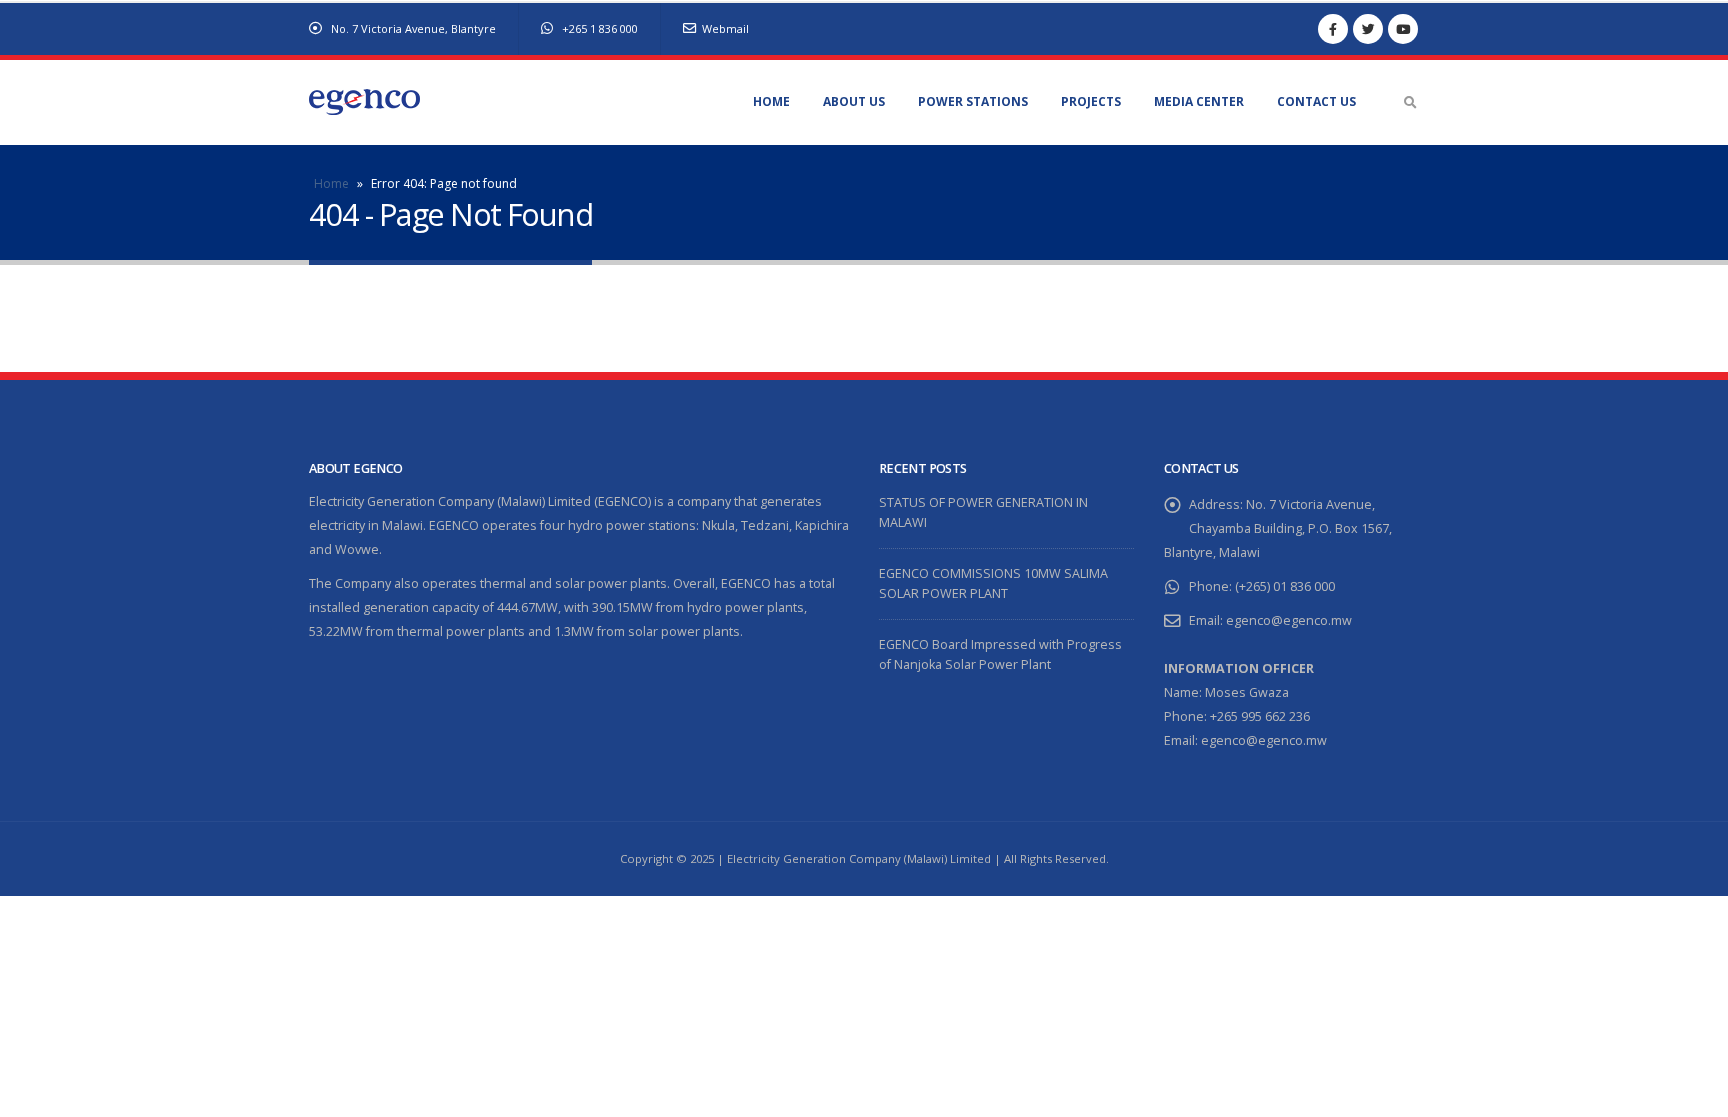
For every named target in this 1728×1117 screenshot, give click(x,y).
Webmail (725, 28)
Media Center (1199, 101)
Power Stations (973, 101)
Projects (1091, 101)
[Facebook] (1333, 29)
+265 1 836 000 (598, 28)
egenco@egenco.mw (1289, 620)
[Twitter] (1368, 29)
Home (771, 101)
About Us (854, 101)
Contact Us (1316, 101)
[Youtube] (1403, 29)
